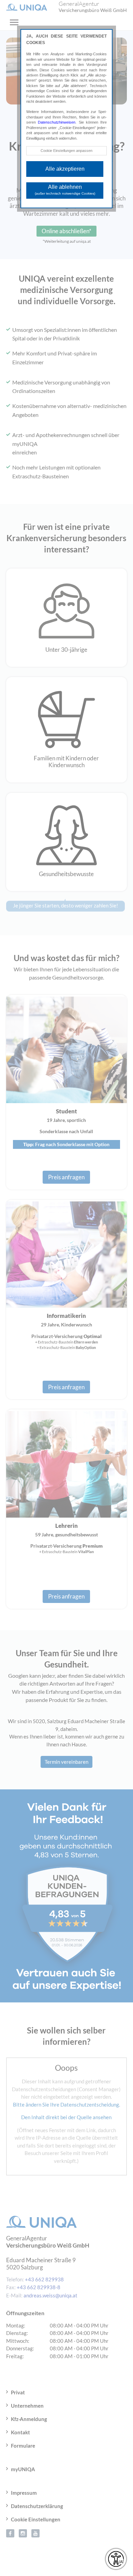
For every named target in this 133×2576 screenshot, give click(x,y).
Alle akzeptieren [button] (65, 169)
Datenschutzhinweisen (57, 122)
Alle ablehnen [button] (65, 190)
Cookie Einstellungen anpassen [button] (66, 151)
